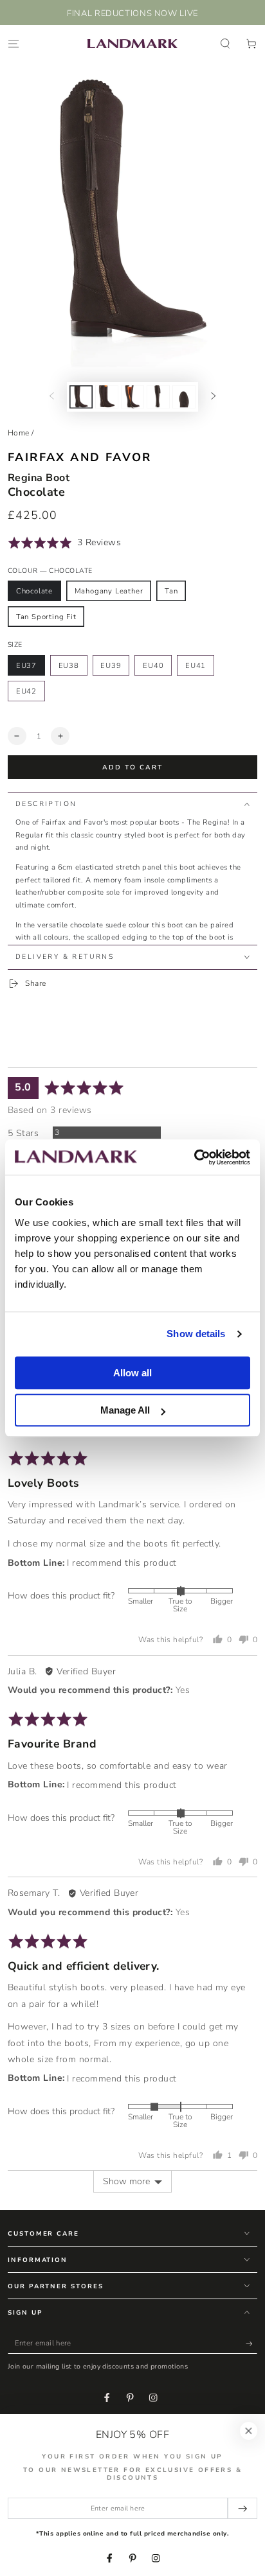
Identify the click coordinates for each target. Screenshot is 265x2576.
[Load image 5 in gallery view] (184, 397)
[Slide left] (52, 397)
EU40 (153, 666)
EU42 (26, 691)
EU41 (196, 666)
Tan (171, 591)
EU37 (26, 666)
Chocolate (34, 591)
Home (19, 433)
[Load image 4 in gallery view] (158, 397)
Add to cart (132, 767)
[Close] (249, 2431)
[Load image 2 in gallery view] (106, 397)
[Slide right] (213, 397)
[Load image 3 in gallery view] (132, 397)
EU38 (69, 666)
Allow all (132, 1373)
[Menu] (14, 43)
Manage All (125, 1410)
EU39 (111, 666)
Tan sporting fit (46, 617)
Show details (196, 1334)
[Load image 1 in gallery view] (81, 397)
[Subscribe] (251, 2344)
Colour (50, 571)
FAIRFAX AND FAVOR (80, 457)
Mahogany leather (109, 591)
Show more (126, 2181)
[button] (225, 43)
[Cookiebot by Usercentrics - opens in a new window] (194, 1157)
